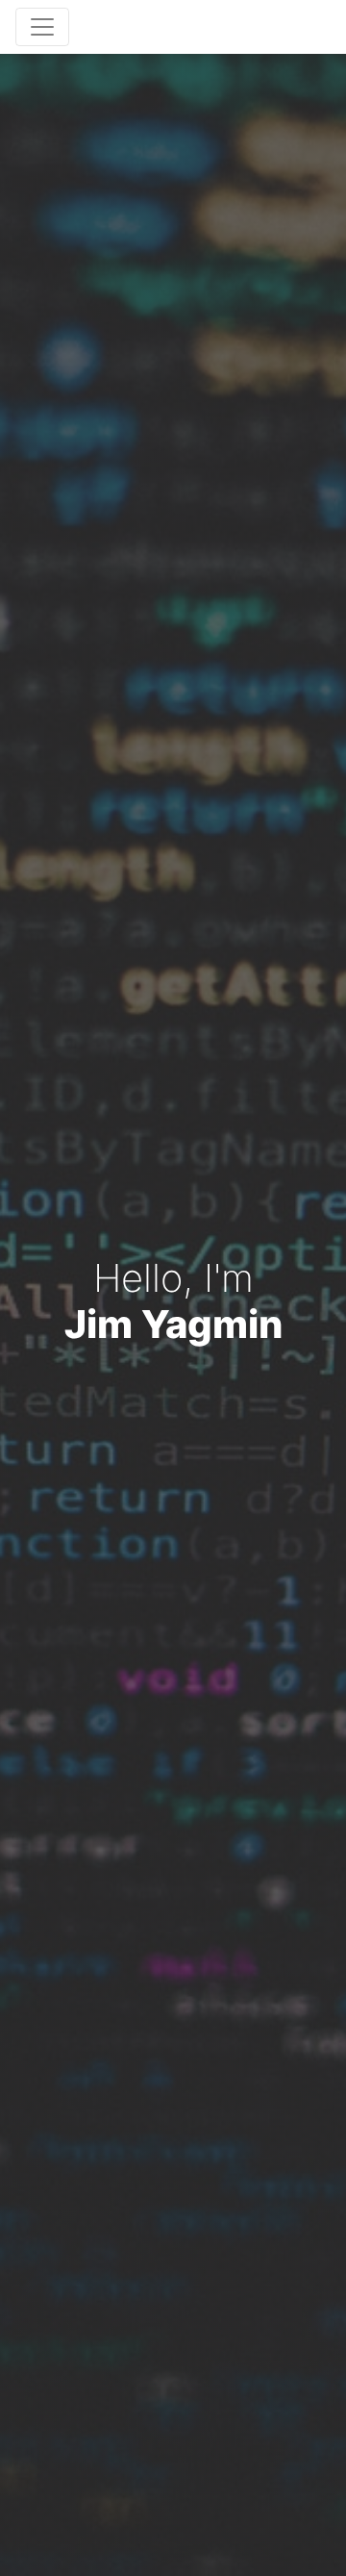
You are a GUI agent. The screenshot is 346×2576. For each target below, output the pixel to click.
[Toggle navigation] (42, 27)
